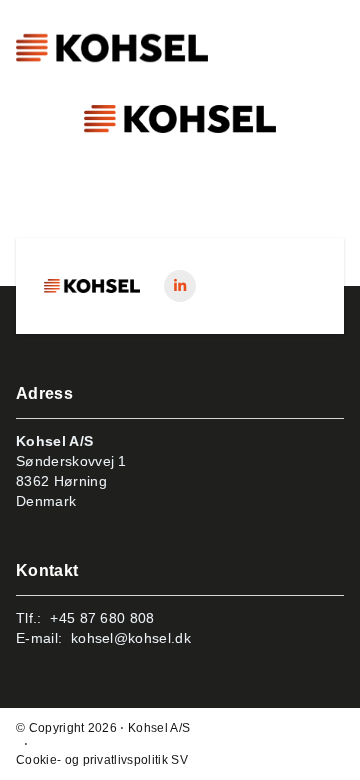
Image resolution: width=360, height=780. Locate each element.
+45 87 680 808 (102, 618)
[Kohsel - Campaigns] (92, 286)
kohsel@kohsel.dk (131, 638)
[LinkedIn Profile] (180, 286)
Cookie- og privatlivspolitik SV (102, 760)
